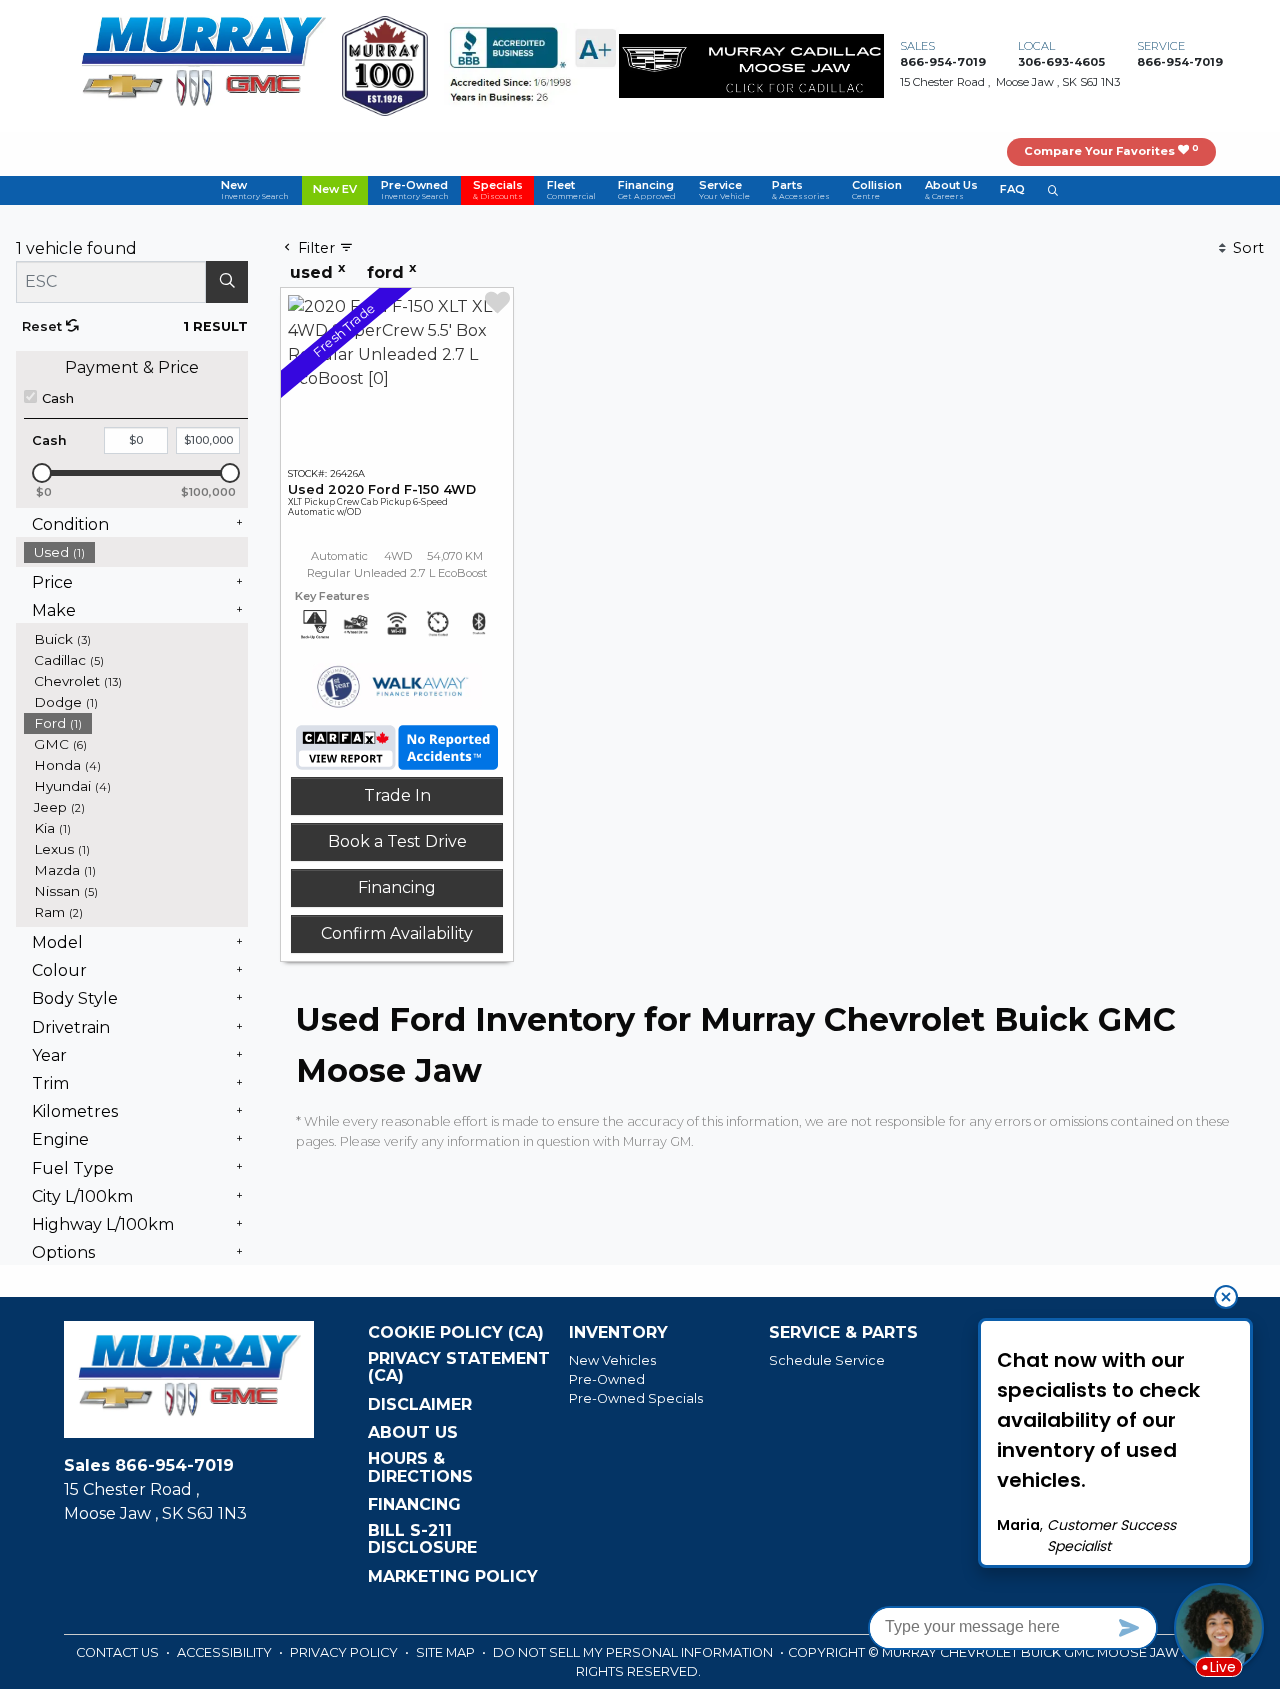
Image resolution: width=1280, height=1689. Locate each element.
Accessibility (226, 1652)
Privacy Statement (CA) (459, 1367)
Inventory (618, 1333)
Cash (58, 398)
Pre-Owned (607, 1379)
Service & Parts (843, 1333)
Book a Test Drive (397, 841)
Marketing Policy (453, 1577)
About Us (413, 1433)
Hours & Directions (420, 1467)
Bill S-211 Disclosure (422, 1539)
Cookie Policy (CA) (456, 1333)
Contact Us (119, 1652)
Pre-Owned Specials (636, 1398)
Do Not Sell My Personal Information (634, 1652)
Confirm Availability (397, 933)
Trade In (397, 795)
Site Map (447, 1652)
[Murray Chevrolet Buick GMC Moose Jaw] (203, 64)
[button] (254, 191)
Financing (397, 887)
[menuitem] (136, 552)
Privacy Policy (345, 1652)
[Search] (227, 282)
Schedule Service (827, 1360)
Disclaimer (420, 1405)
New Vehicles (612, 1360)
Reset (44, 326)
